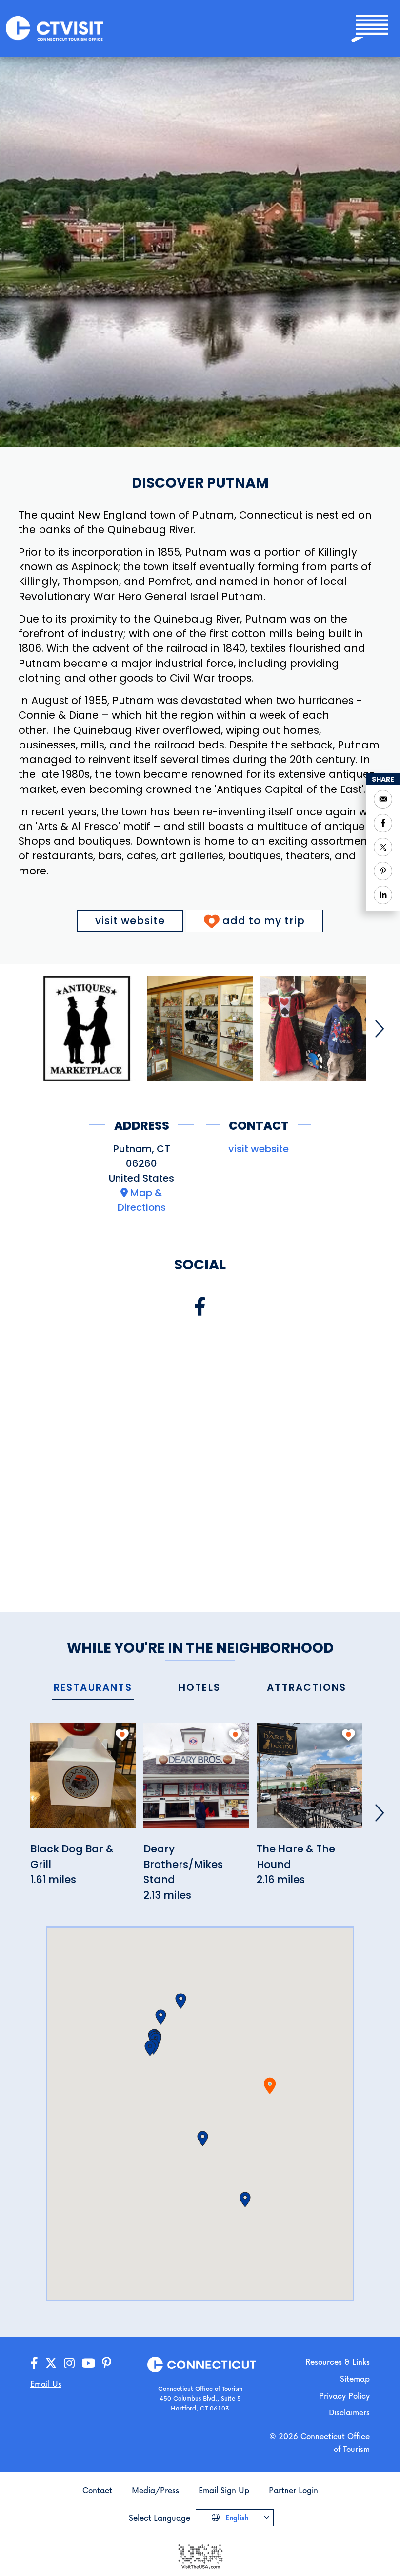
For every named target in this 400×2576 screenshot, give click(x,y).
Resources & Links (338, 2361)
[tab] (93, 1688)
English (236, 2518)
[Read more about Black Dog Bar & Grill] (83, 1781)
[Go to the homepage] (55, 28)
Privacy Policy (344, 2396)
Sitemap (355, 2379)
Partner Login (293, 2490)
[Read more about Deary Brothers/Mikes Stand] (196, 1781)
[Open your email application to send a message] (383, 799)
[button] (203, 2139)
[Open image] (87, 1029)
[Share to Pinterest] (383, 871)
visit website (130, 921)
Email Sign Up (224, 2490)
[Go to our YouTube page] (88, 2363)
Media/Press (155, 2490)
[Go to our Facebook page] (34, 2363)
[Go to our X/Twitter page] (51, 2363)
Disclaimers (349, 2412)
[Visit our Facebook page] (200, 1307)
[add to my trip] (122, 1735)
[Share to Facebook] (383, 823)
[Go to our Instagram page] (69, 2363)
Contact (97, 2490)
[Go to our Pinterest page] (107, 2363)
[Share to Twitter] (383, 847)
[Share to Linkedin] (383, 895)
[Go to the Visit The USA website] (200, 2556)
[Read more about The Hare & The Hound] (309, 1781)
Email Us (46, 2383)
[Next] (380, 1029)
